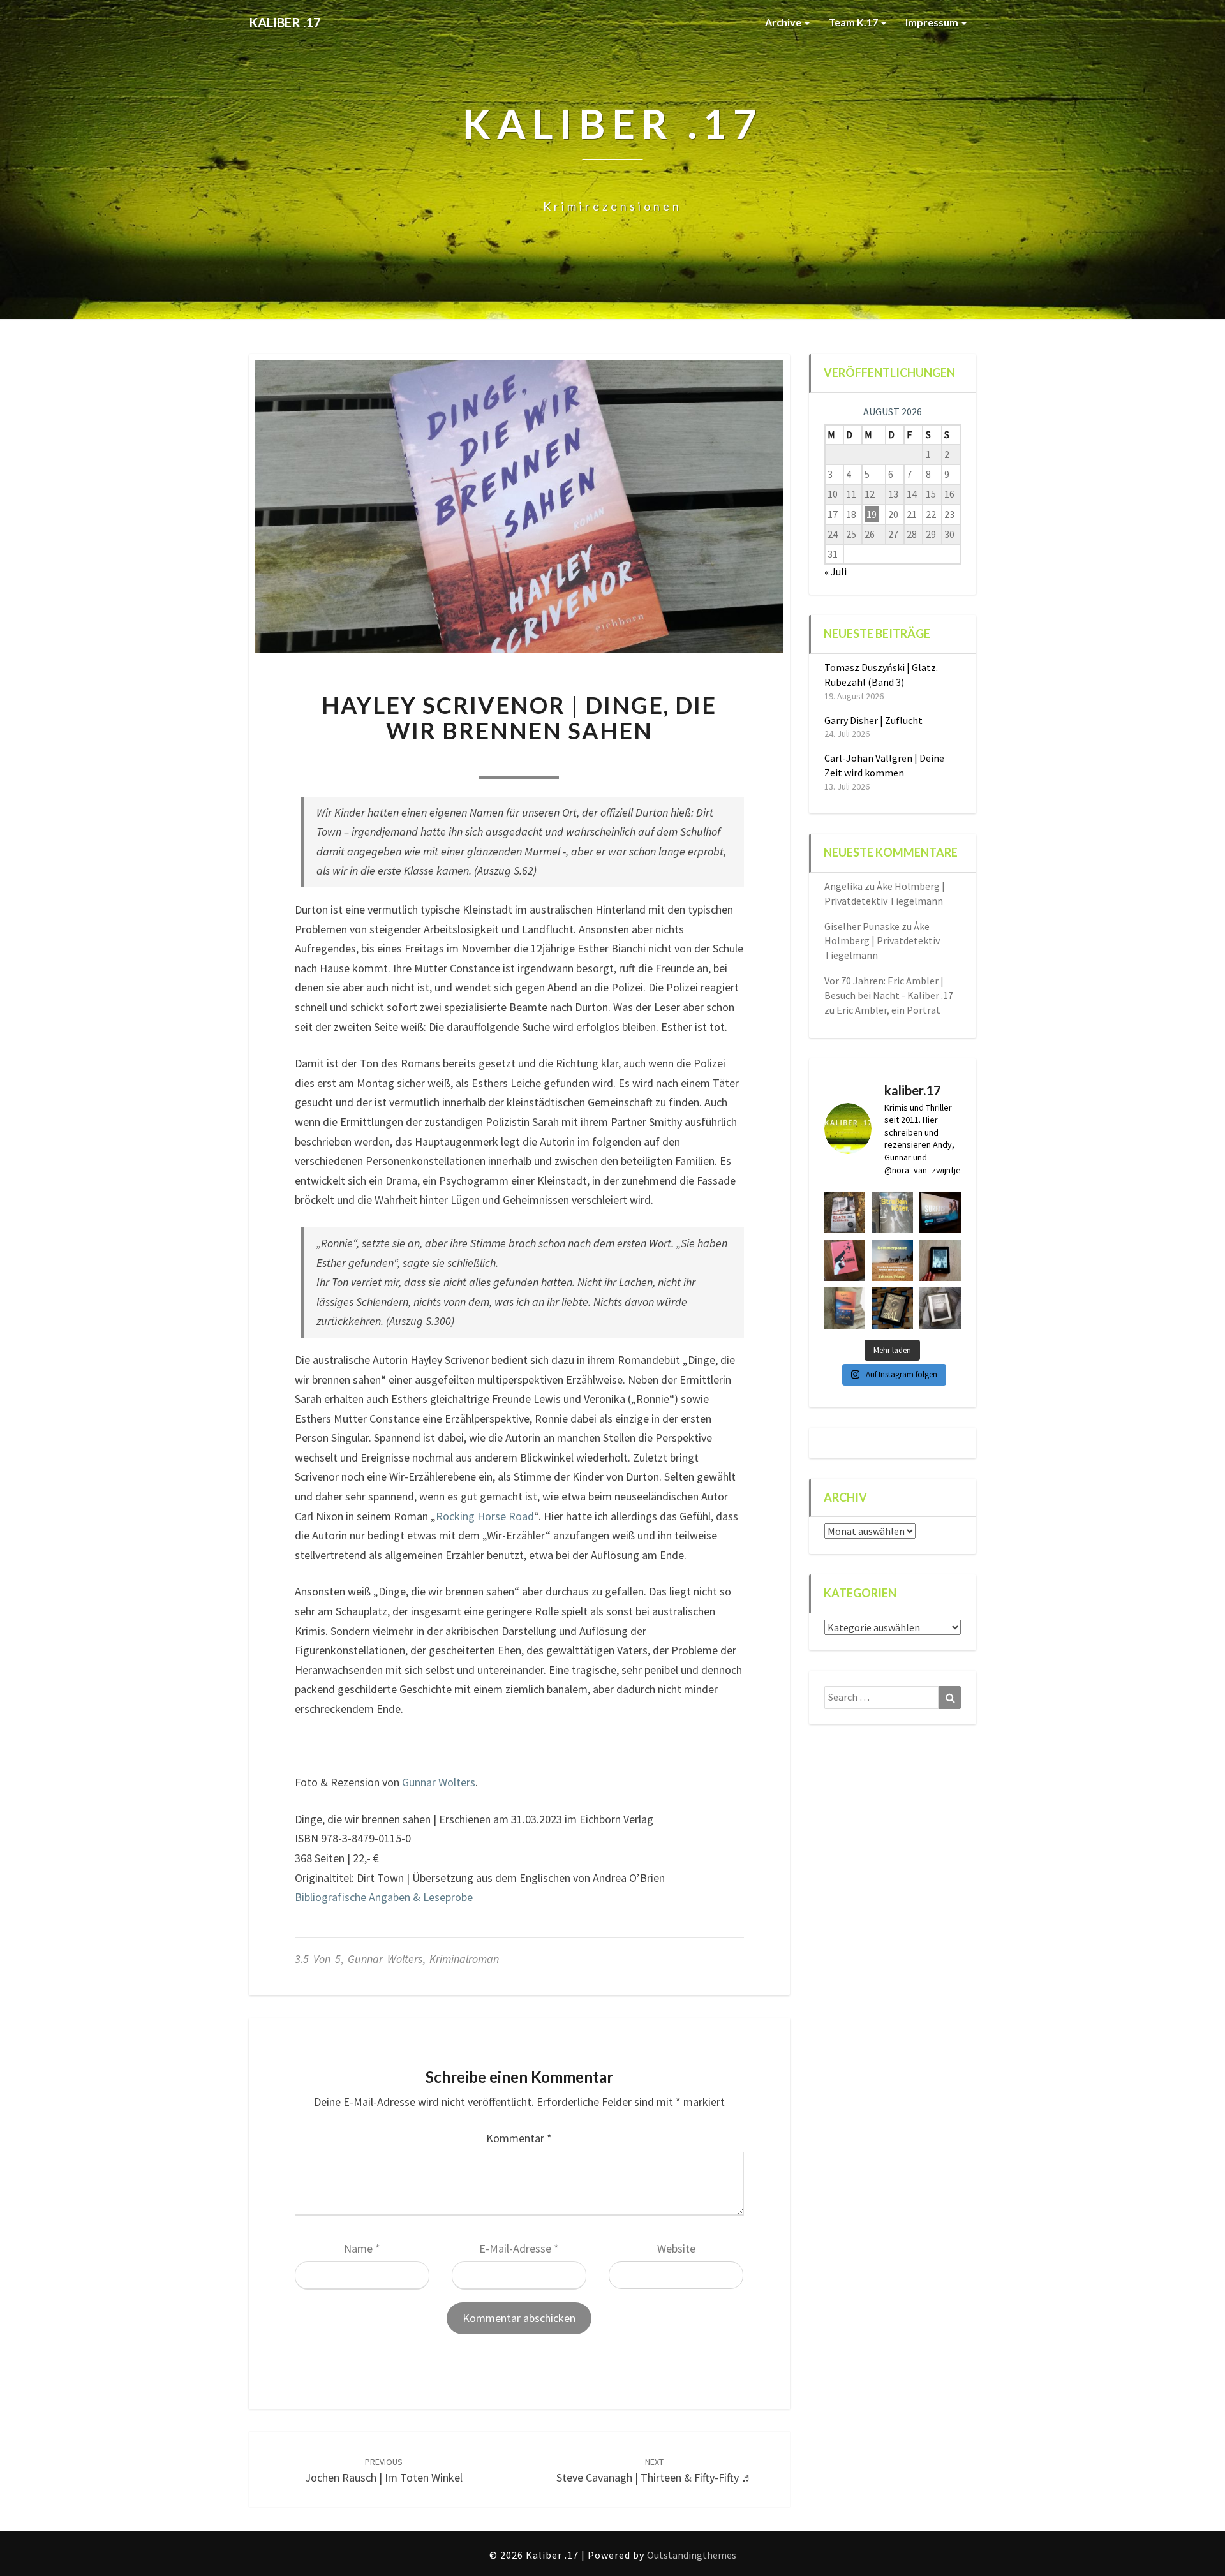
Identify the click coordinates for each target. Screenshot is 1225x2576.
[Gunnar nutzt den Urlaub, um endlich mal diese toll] (845, 1260)
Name (362, 2248)
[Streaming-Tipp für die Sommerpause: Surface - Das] (940, 1212)
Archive (784, 22)
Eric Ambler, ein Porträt (888, 1010)
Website (676, 2248)
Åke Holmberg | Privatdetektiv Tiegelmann (882, 941)
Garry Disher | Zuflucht (873, 720)
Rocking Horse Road (485, 1516)
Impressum (933, 22)
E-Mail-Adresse (519, 2248)
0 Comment (591, 761)
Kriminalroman (464, 1959)
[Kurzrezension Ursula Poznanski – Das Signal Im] (892, 1308)
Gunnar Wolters (439, 1782)
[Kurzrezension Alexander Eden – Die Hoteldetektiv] (940, 1260)
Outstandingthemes (692, 2555)
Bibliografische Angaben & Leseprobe (384, 1897)
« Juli (835, 572)
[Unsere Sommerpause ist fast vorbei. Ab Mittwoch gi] (892, 1212)
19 (872, 514)
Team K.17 (854, 22)
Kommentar (519, 2138)
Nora (446, 761)
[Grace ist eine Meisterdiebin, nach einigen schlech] (845, 1308)
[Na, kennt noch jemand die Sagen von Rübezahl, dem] (845, 1212)
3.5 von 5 (318, 1959)
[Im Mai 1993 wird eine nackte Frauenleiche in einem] (940, 1308)
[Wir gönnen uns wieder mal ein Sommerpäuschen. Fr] (892, 1260)
